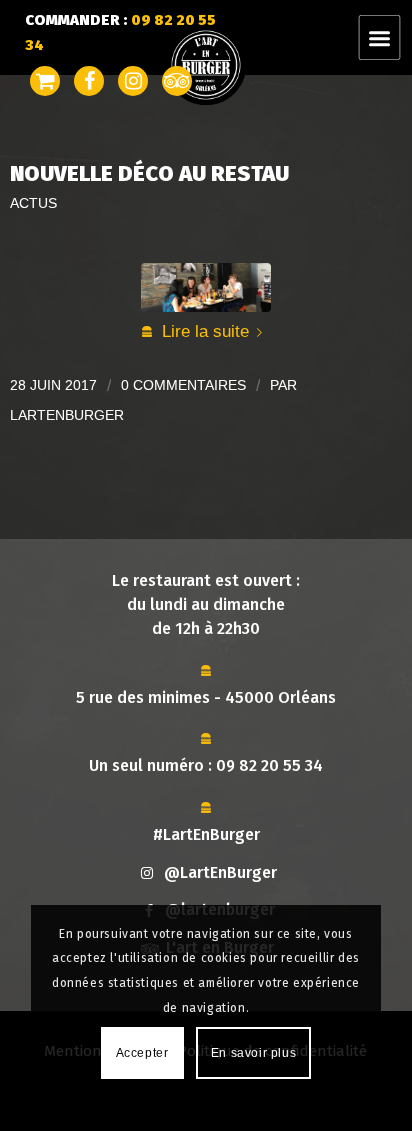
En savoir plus (253, 1053)
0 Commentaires (183, 385)
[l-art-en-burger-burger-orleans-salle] (205, 288)
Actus (33, 203)
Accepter (142, 1053)
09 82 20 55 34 (269, 765)
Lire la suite (205, 331)
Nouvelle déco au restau (149, 173)
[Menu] (391, 37)
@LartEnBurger (220, 872)
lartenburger (67, 415)
